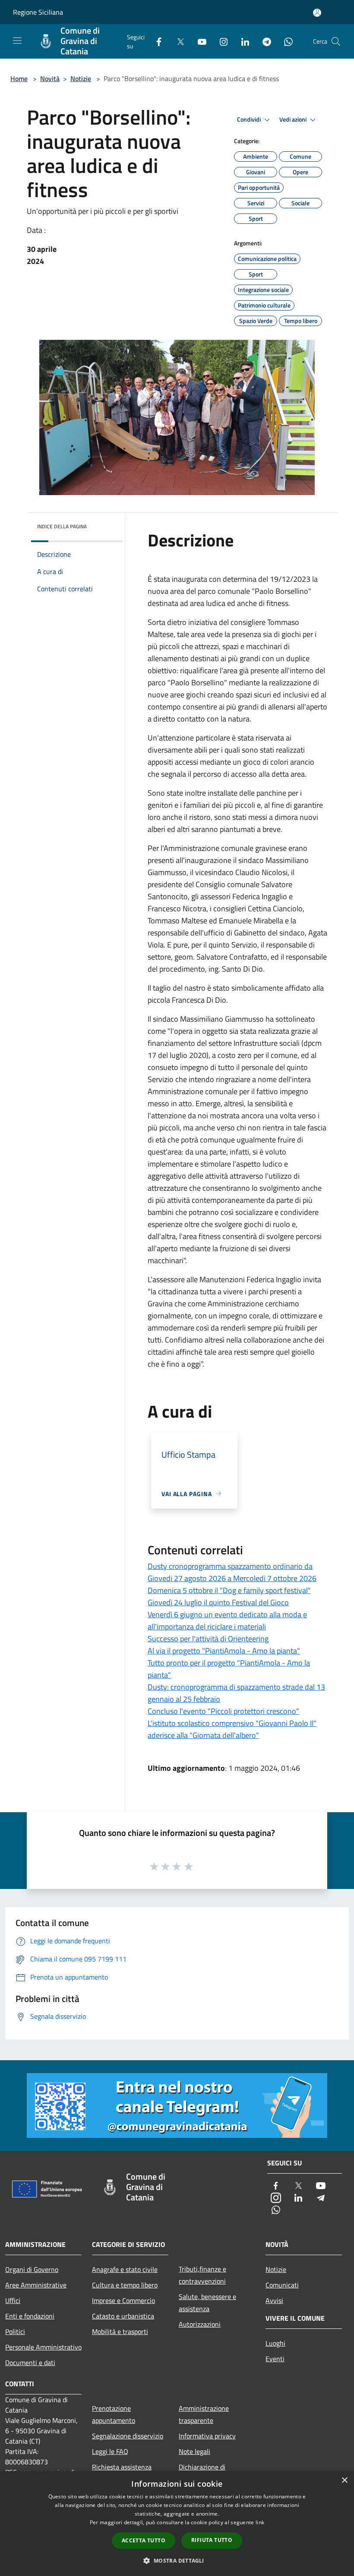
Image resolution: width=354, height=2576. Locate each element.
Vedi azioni (294, 119)
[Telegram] (263, 41)
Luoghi (275, 2343)
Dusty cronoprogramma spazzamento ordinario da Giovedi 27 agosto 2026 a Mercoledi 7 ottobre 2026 (232, 1572)
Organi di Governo (32, 2269)
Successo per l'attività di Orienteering (208, 1639)
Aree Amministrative (36, 2285)
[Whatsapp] (285, 41)
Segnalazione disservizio (128, 2436)
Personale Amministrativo (43, 2347)
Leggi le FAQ (110, 2451)
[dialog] (177, 2524)
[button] (177, 2560)
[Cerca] (336, 41)
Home (19, 78)
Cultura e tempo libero (125, 2285)
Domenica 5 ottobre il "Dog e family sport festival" (229, 1590)
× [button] (344, 2480)
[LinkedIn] (242, 41)
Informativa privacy (207, 2436)
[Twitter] (177, 41)
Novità (50, 78)
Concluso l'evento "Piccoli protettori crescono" (223, 1711)
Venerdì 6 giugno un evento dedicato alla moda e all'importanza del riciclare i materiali (227, 1621)
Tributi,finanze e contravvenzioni (202, 2275)
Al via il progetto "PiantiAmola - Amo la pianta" (224, 1651)
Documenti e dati (30, 2363)
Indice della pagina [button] (62, 526)
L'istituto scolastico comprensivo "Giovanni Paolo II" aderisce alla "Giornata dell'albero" (232, 1729)
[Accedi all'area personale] (317, 13)
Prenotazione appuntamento (114, 2414)
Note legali (194, 2451)
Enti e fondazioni (30, 2316)
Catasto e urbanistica (123, 2316)
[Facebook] (155, 41)
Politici (15, 2331)
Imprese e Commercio (123, 2300)
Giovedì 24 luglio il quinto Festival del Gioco (218, 1602)
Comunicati (282, 2285)
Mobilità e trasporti (120, 2331)
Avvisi (274, 2300)
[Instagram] (220, 41)
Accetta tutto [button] (144, 2540)
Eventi (275, 2359)
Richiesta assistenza (122, 2467)
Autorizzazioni (200, 2324)
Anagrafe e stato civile (125, 2269)
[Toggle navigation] (17, 41)
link (260, 2522)
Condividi (250, 119)
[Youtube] (199, 41)
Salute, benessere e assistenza (207, 2303)
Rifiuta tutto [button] (212, 2540)
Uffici (13, 2300)
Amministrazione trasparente (204, 2414)
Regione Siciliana (38, 12)
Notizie (81, 78)
